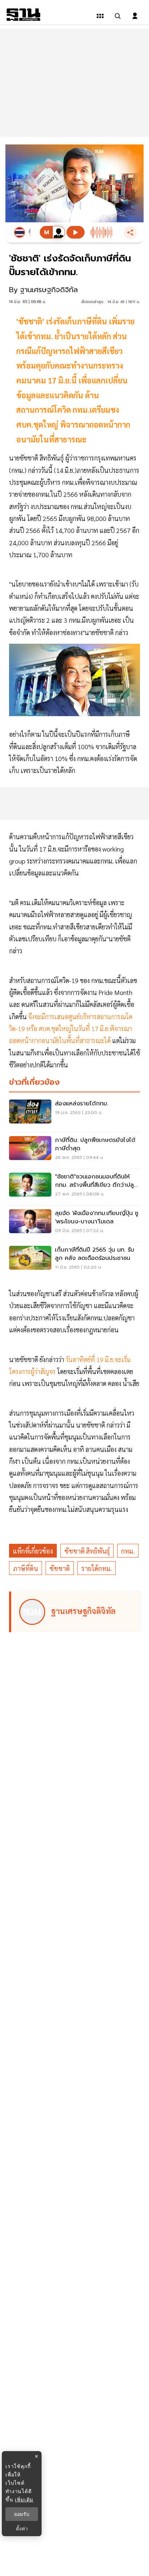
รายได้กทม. (97, 1568)
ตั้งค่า (22, 2529)
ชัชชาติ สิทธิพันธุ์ (87, 1551)
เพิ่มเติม (24, 2499)
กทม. (128, 1551)
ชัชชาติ (60, 1568)
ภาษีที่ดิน (25, 1568)
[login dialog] (135, 16)
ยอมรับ (22, 2514)
